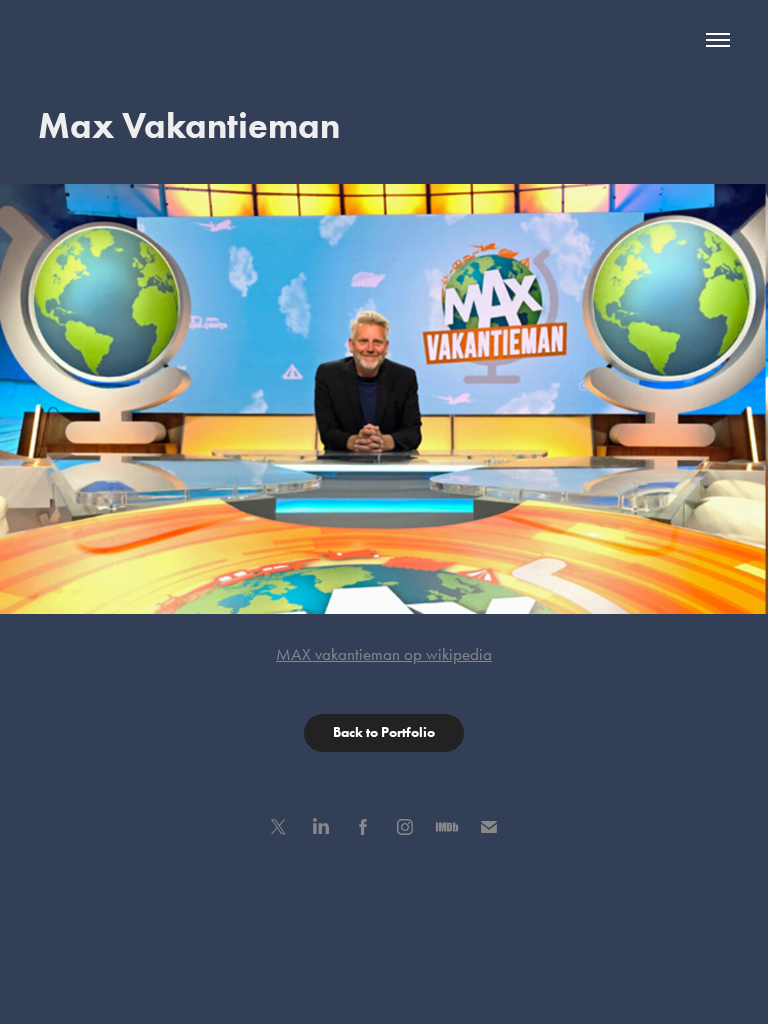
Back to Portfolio (384, 732)
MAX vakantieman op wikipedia (384, 654)
